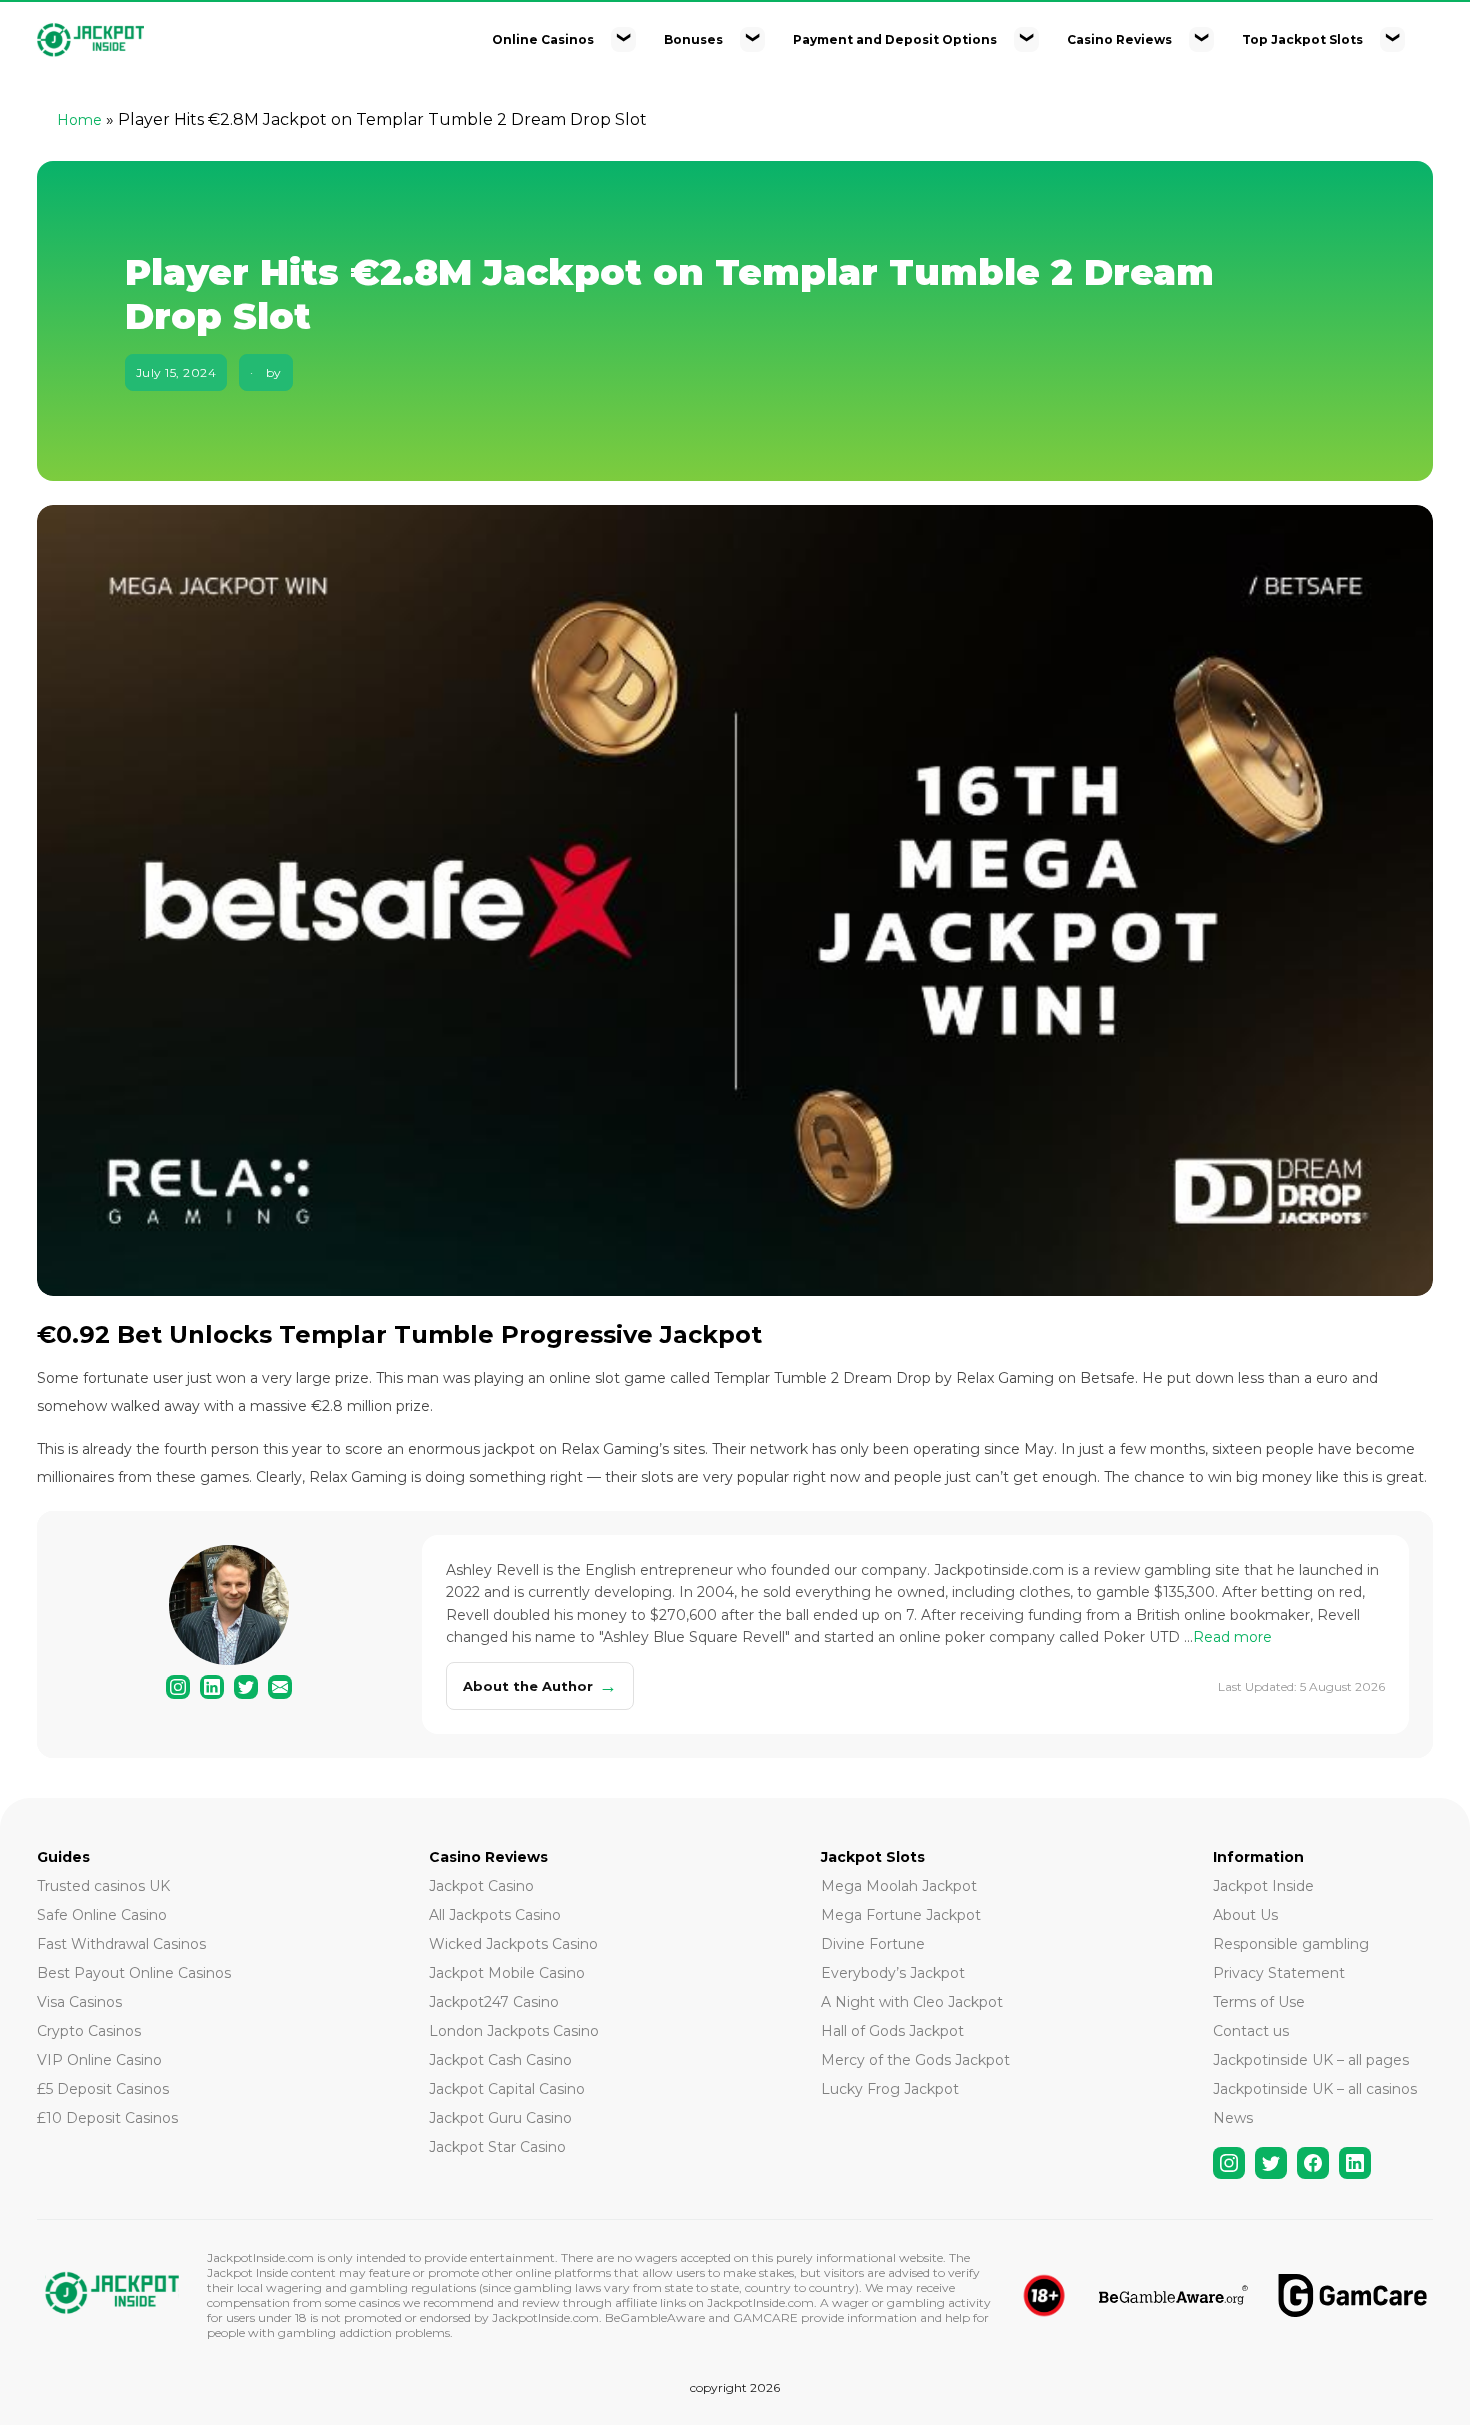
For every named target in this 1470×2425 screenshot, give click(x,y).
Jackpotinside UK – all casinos (1315, 2089)
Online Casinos (543, 39)
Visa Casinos (79, 2002)
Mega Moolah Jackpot (899, 1886)
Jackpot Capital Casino (507, 2089)
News (1233, 2118)
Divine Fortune (873, 1944)
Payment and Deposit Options (895, 39)
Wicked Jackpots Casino (513, 1944)
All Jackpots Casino (495, 1915)
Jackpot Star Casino (497, 2147)
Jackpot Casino (481, 1886)
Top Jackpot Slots (1302, 39)
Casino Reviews (1119, 39)
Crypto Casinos (89, 2031)
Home (79, 120)
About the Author (540, 1686)
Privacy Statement (1279, 1973)
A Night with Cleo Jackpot (912, 2002)
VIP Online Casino (99, 2060)
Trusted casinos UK (103, 1886)
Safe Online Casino (102, 1915)
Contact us (1251, 2031)
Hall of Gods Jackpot (892, 2031)
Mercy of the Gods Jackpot (915, 2060)
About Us (1245, 1915)
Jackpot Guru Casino (500, 2118)
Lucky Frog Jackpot (890, 2089)
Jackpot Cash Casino (500, 2060)
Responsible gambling (1291, 1944)
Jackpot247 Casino (494, 2002)
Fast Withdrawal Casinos (121, 1944)
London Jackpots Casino (514, 2031)
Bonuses (693, 39)
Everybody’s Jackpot (893, 1973)
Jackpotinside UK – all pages (1311, 2060)
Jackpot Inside (1263, 1886)
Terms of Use (1259, 2002)
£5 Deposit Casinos (103, 2089)
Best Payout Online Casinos (134, 1973)
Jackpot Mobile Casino (507, 1973)
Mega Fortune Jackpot (901, 1915)
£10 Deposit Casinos (107, 2118)
